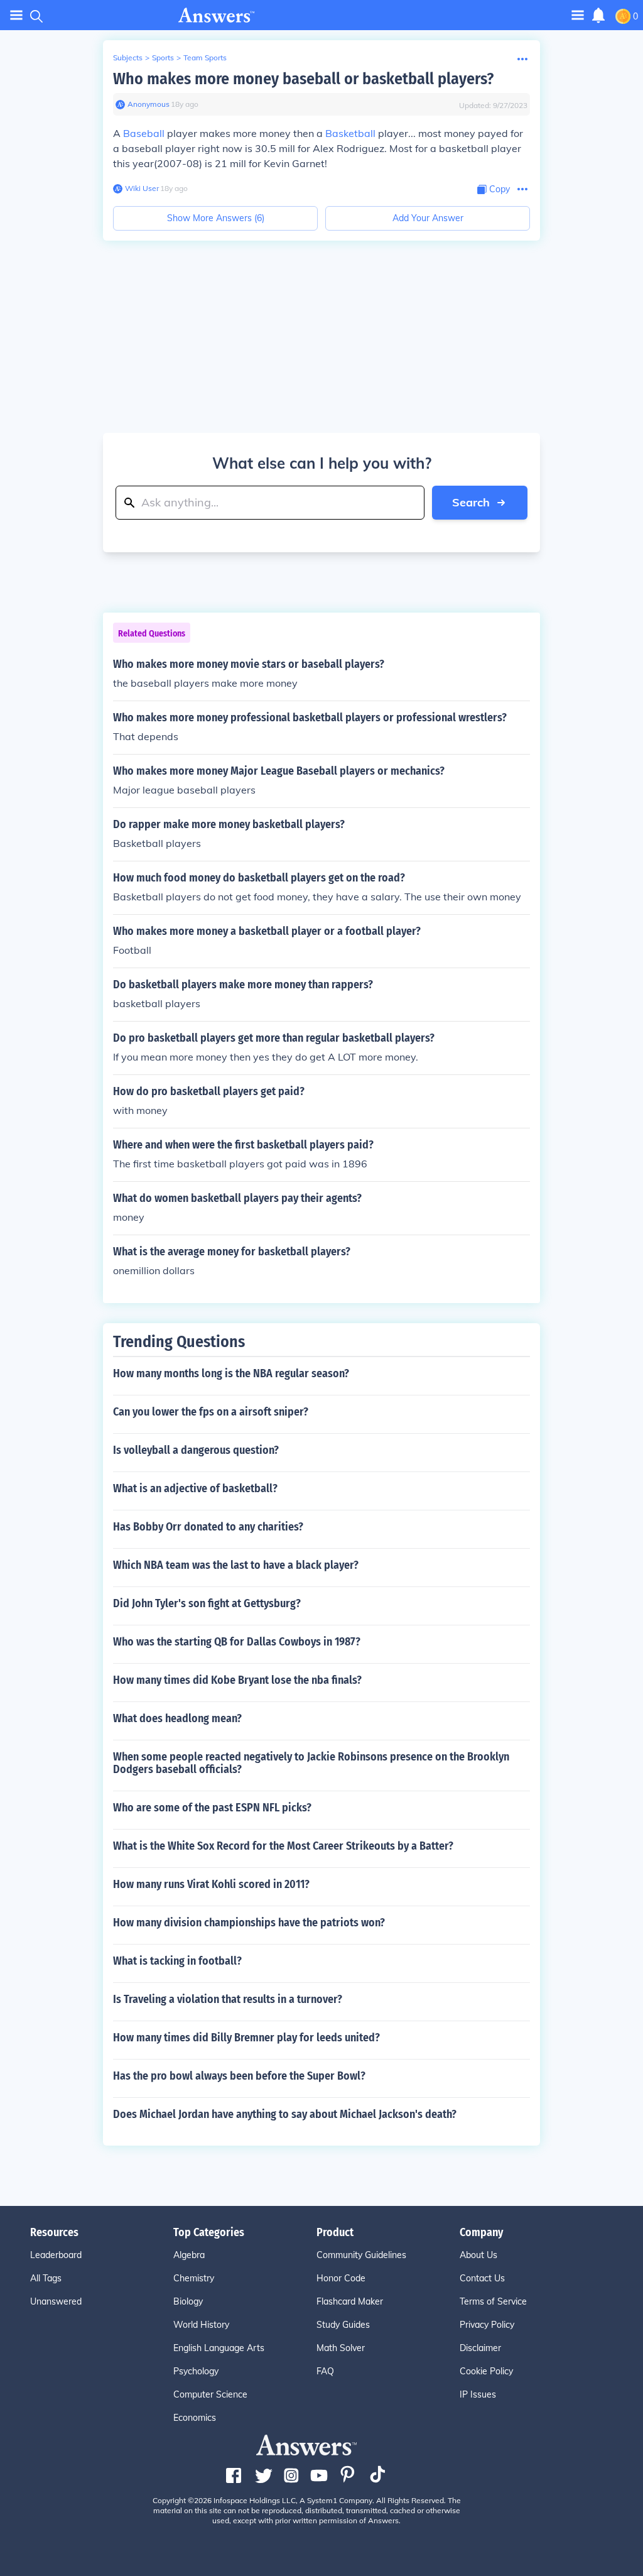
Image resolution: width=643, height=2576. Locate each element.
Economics (195, 2418)
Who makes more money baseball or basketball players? (303, 79)
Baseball (144, 133)
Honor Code (341, 2278)
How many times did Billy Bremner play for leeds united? (246, 2038)
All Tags (46, 2278)
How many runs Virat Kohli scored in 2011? (211, 1884)
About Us (478, 2255)
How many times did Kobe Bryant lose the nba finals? (237, 1680)
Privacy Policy (487, 2325)
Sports (163, 57)
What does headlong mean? (177, 1718)
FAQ (325, 2371)
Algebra (189, 2255)
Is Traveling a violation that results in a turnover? (228, 1999)
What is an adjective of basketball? (195, 1488)
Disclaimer (480, 2348)
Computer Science (210, 2394)
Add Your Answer (428, 218)
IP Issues (478, 2394)
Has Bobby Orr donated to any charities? (208, 1527)
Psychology (196, 2371)
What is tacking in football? (177, 1961)
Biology (188, 2301)
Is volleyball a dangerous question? (196, 1450)
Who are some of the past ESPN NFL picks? (212, 1808)
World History (201, 2325)
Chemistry (194, 2278)
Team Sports (205, 57)
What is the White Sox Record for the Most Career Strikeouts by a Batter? (283, 1846)
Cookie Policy (486, 2371)
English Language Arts (219, 2348)
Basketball (350, 133)
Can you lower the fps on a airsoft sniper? (211, 1412)
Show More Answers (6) (216, 218)
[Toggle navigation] (16, 15)
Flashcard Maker (350, 2301)
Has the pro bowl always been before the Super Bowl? (239, 2076)
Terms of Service (493, 2301)
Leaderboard (56, 2255)
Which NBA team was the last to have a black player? (236, 1565)
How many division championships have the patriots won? (249, 1923)
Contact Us (482, 2278)
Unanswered (56, 2301)
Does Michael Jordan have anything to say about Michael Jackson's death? (285, 2114)
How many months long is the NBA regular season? (231, 1373)
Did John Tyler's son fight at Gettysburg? (207, 1603)
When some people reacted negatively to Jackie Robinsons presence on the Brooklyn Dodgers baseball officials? (311, 1763)
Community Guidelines (361, 2255)
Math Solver (341, 2348)
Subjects (128, 57)
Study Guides (343, 2325)
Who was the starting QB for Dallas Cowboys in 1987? (237, 1642)
